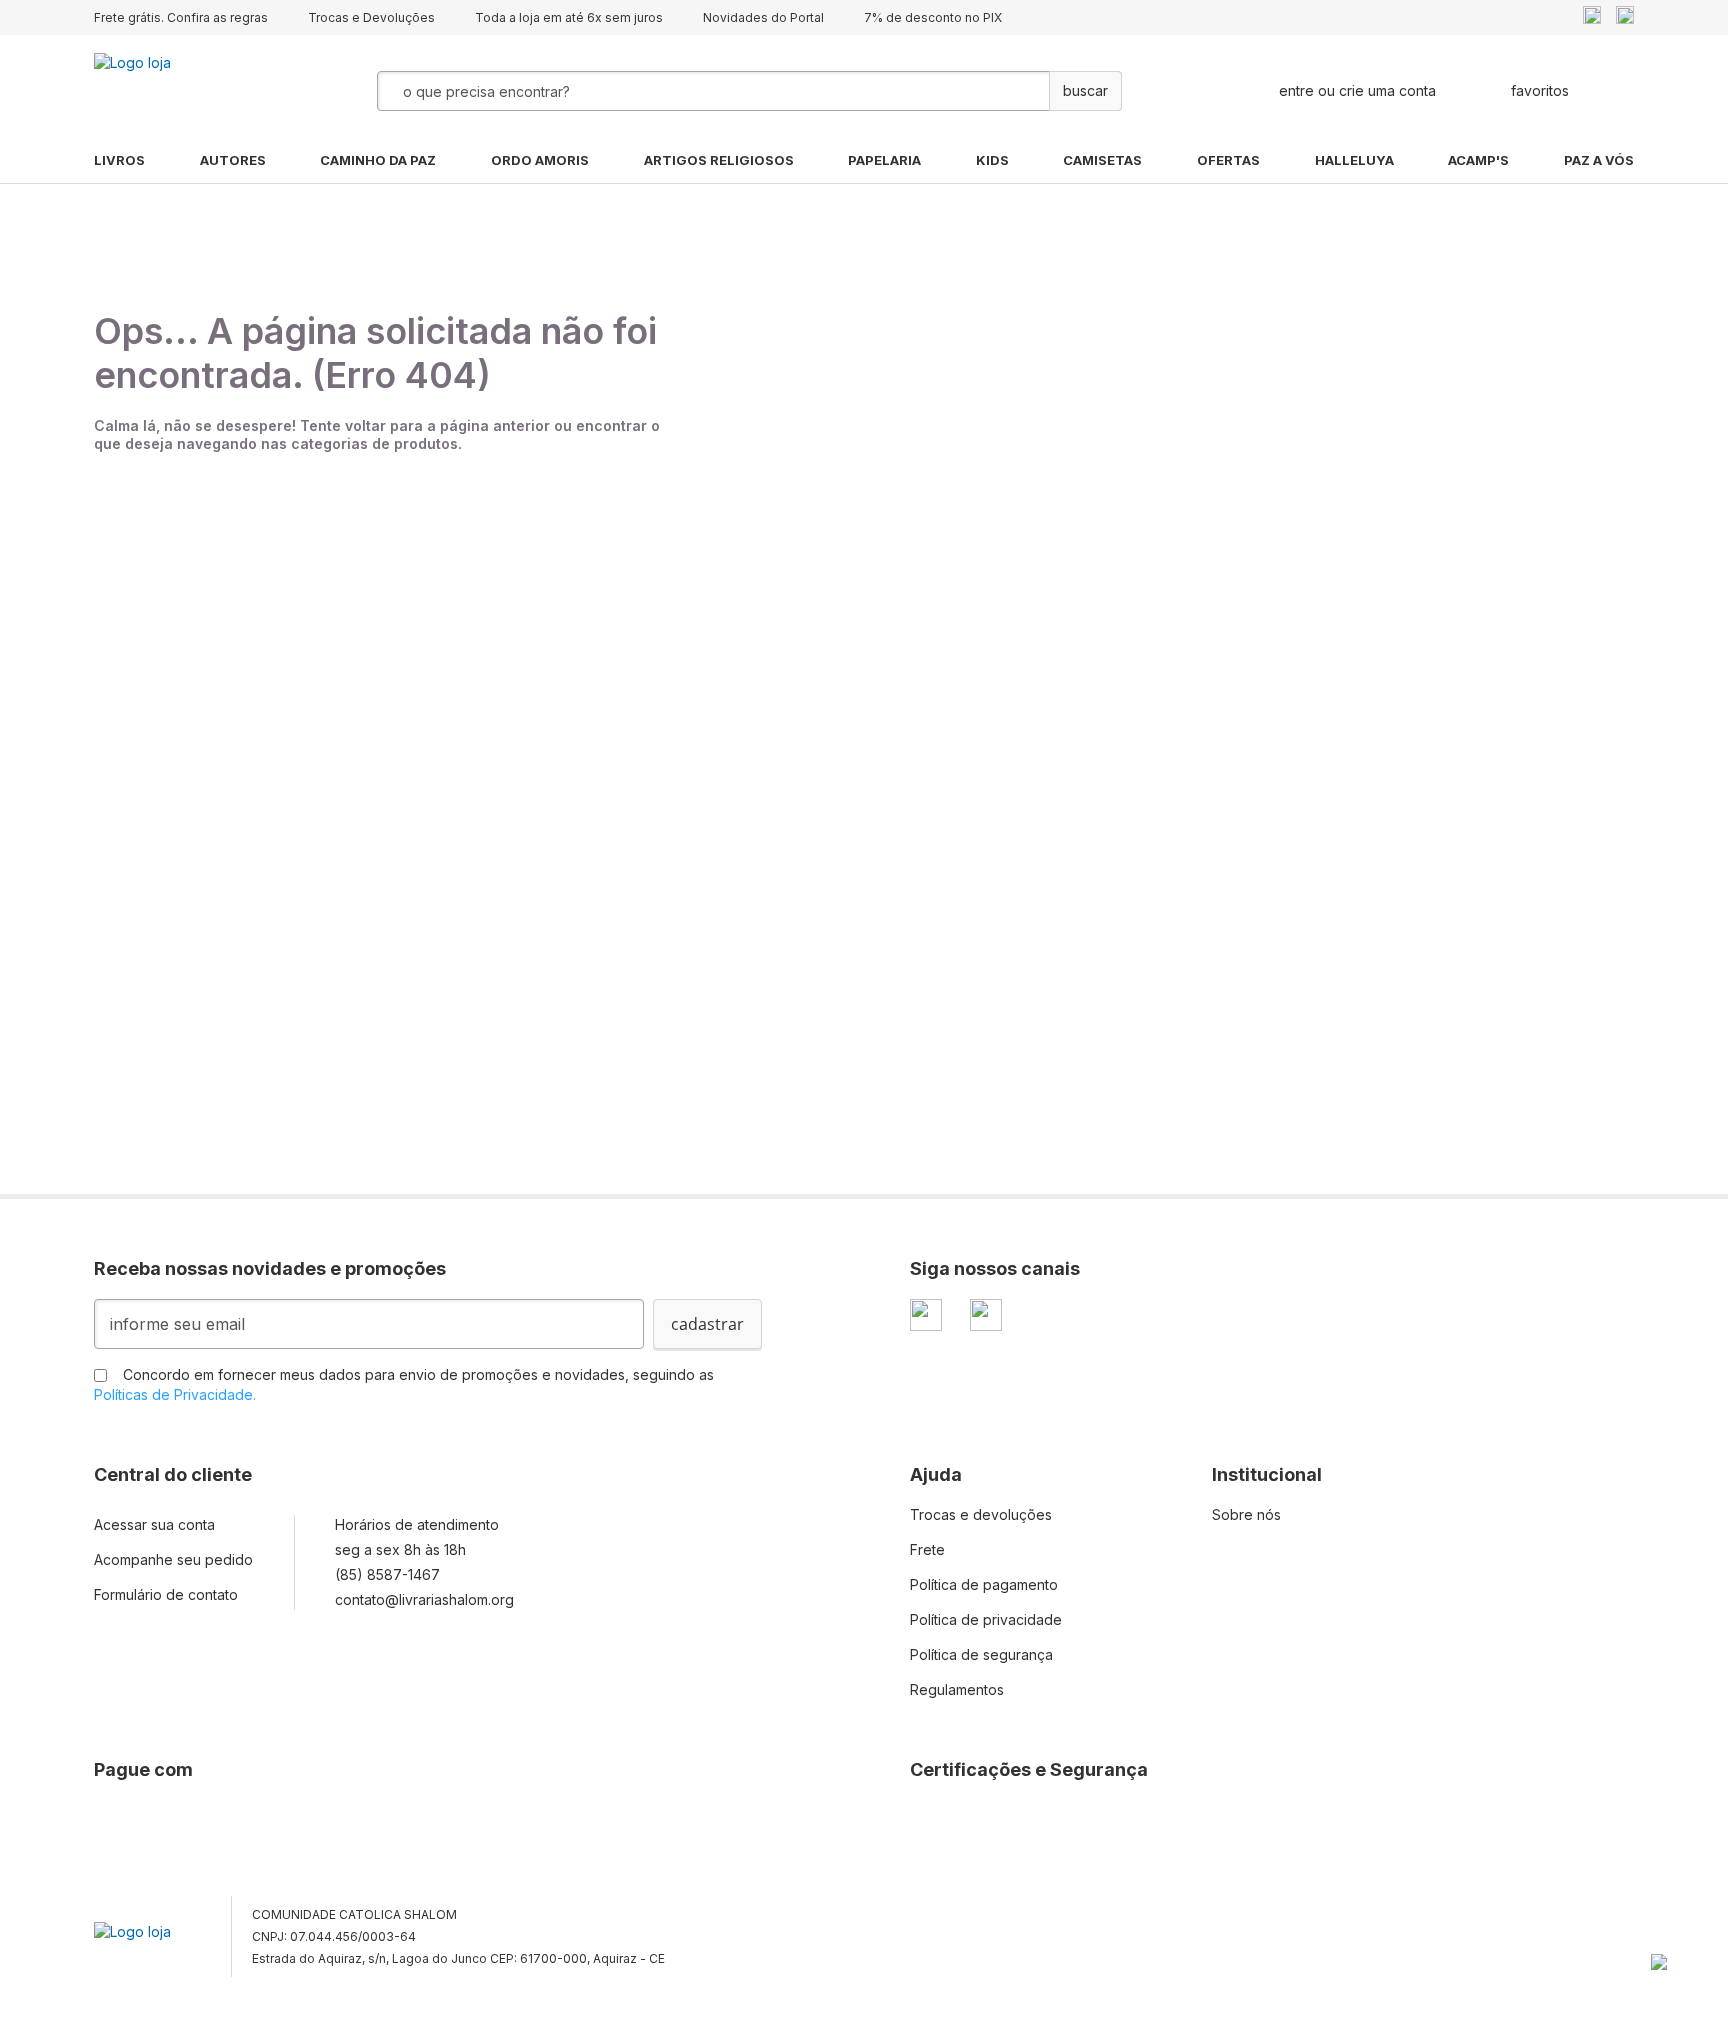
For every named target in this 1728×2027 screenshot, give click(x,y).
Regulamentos (957, 1689)
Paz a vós (1599, 160)
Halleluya (1354, 160)
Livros (119, 160)
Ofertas (1228, 160)
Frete (927, 1549)
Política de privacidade (986, 1619)
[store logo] (194, 91)
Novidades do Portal (763, 17)
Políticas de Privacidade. (175, 1394)
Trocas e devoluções (981, 1514)
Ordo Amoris (540, 160)
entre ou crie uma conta (1357, 90)
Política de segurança (981, 1654)
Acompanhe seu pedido (173, 1559)
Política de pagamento (984, 1584)
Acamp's (1478, 160)
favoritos (1540, 90)
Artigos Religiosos (719, 160)
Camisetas (1102, 160)
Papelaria (884, 160)
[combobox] (663, 91)
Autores (233, 160)
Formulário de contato (166, 1594)
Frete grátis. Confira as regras (181, 17)
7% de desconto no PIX (933, 17)
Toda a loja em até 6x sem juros (569, 17)
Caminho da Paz (378, 160)
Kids (992, 160)
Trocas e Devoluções (371, 17)
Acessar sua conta (154, 1524)
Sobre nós (1246, 1514)
